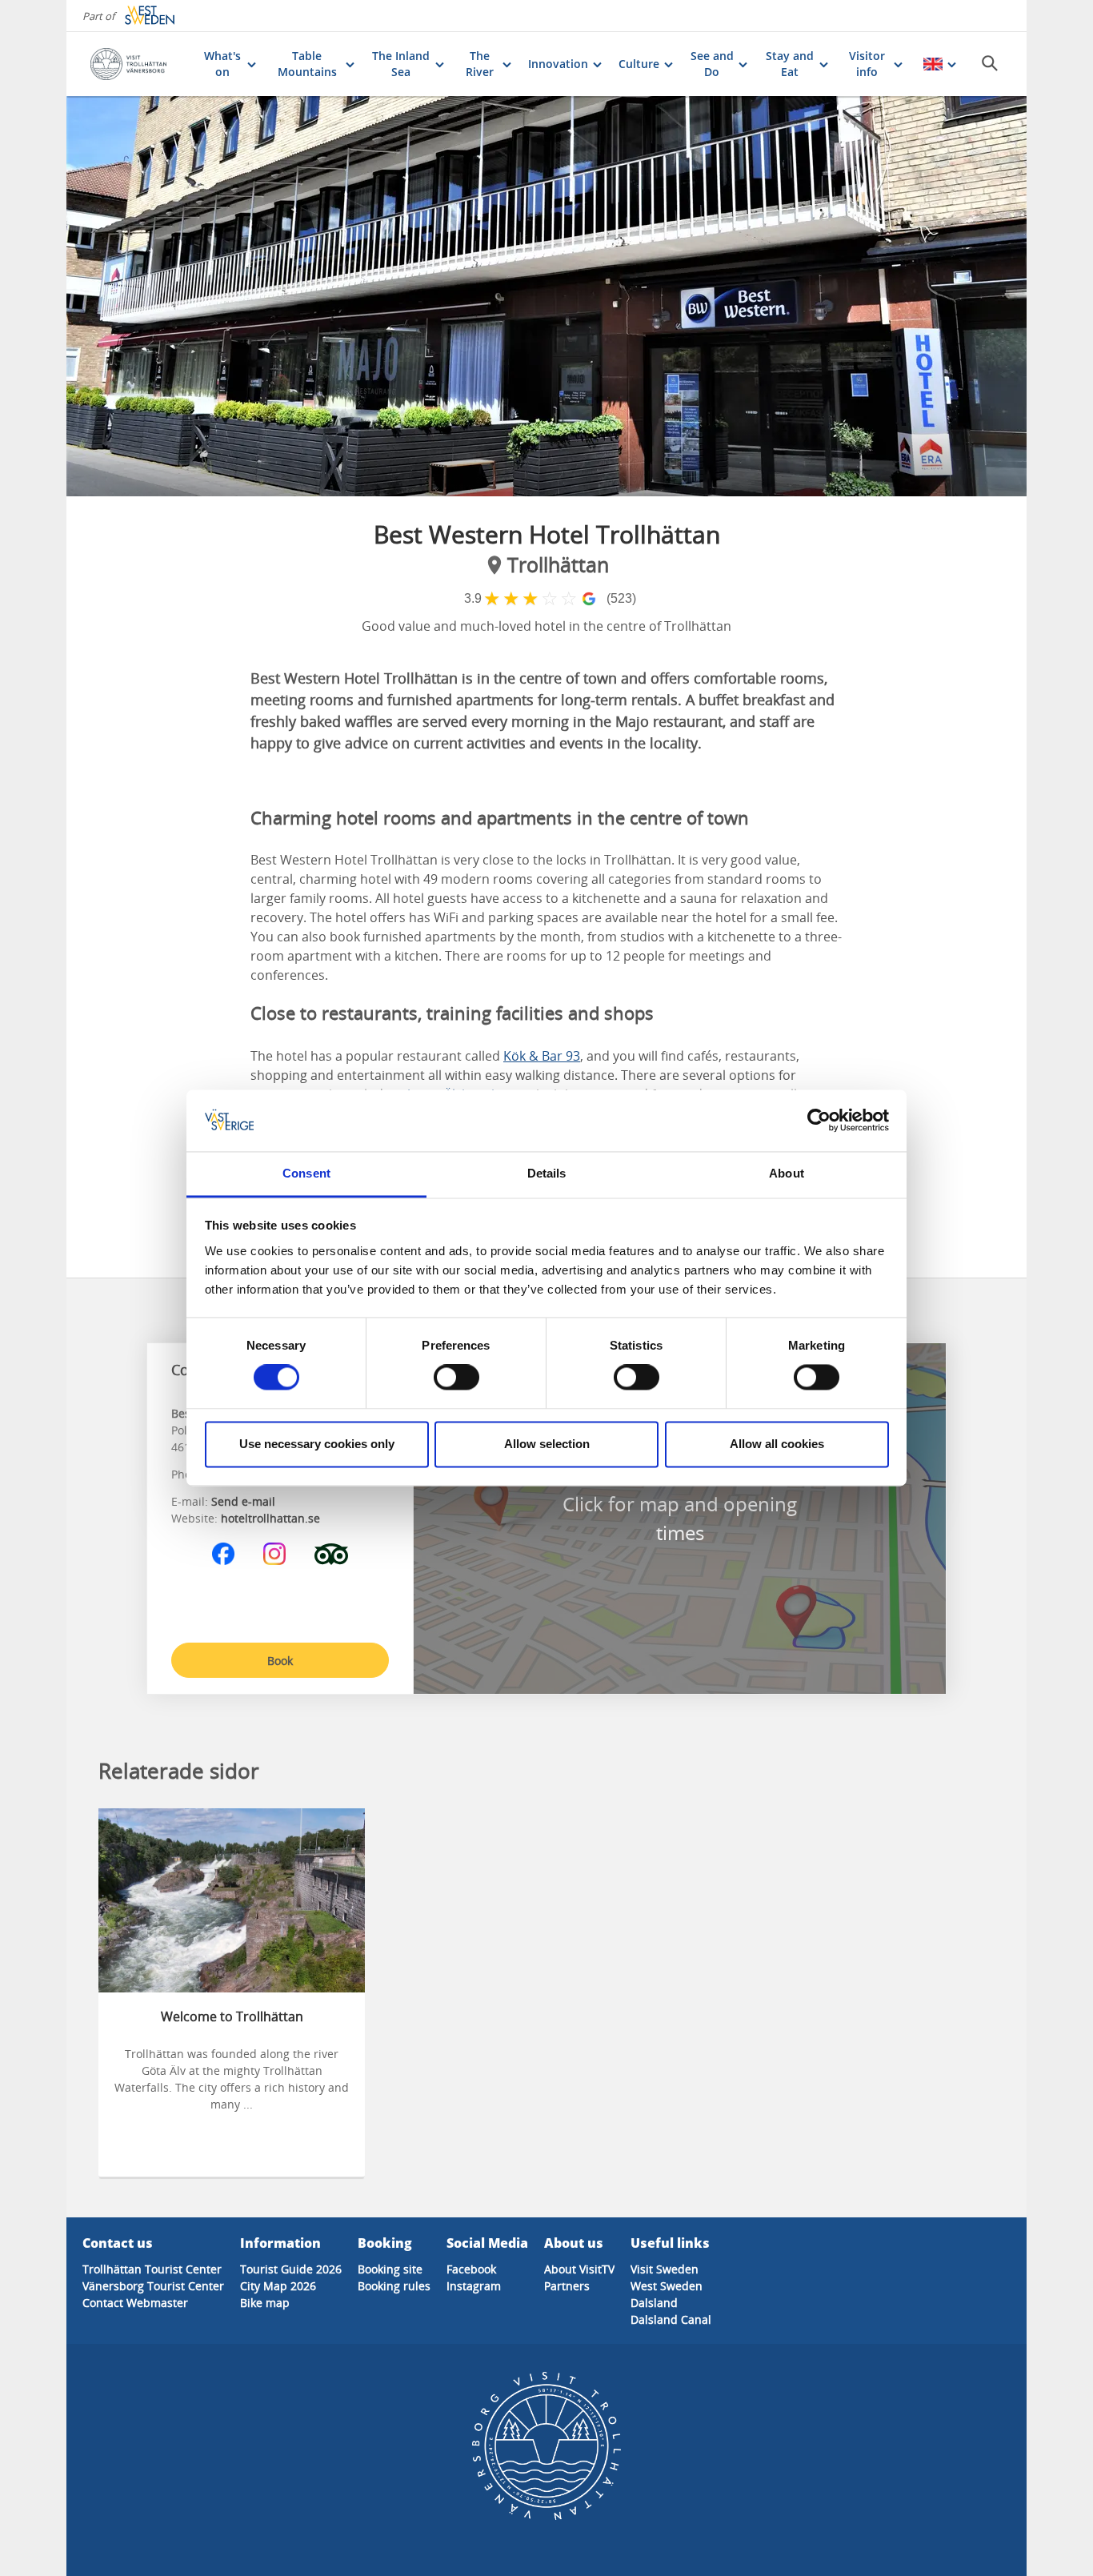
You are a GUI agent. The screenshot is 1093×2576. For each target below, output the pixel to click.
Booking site (390, 2269)
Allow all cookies (777, 1444)
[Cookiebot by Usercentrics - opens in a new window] (819, 1121)
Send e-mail (243, 1501)
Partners (567, 2286)
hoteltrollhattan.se (270, 1518)
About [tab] (787, 1173)
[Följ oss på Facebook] (223, 1554)
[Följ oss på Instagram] (274, 1554)
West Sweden (667, 2286)
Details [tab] (547, 1173)
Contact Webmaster (135, 2303)
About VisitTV (579, 2269)
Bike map (265, 2303)
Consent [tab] (306, 1173)
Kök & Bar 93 (542, 1056)
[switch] (456, 1378)
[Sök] (990, 63)
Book (280, 1661)
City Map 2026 (278, 2286)
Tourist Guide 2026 (291, 2269)
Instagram (474, 2286)
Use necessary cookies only (317, 1444)
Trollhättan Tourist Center (152, 2269)
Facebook (471, 2269)
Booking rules (394, 2286)
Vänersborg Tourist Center (153, 2286)
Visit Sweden (665, 2269)
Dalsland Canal (671, 2319)
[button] (546, 296)
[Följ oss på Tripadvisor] (331, 1554)
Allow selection (547, 1444)
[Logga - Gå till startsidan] (139, 64)
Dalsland (654, 2303)
